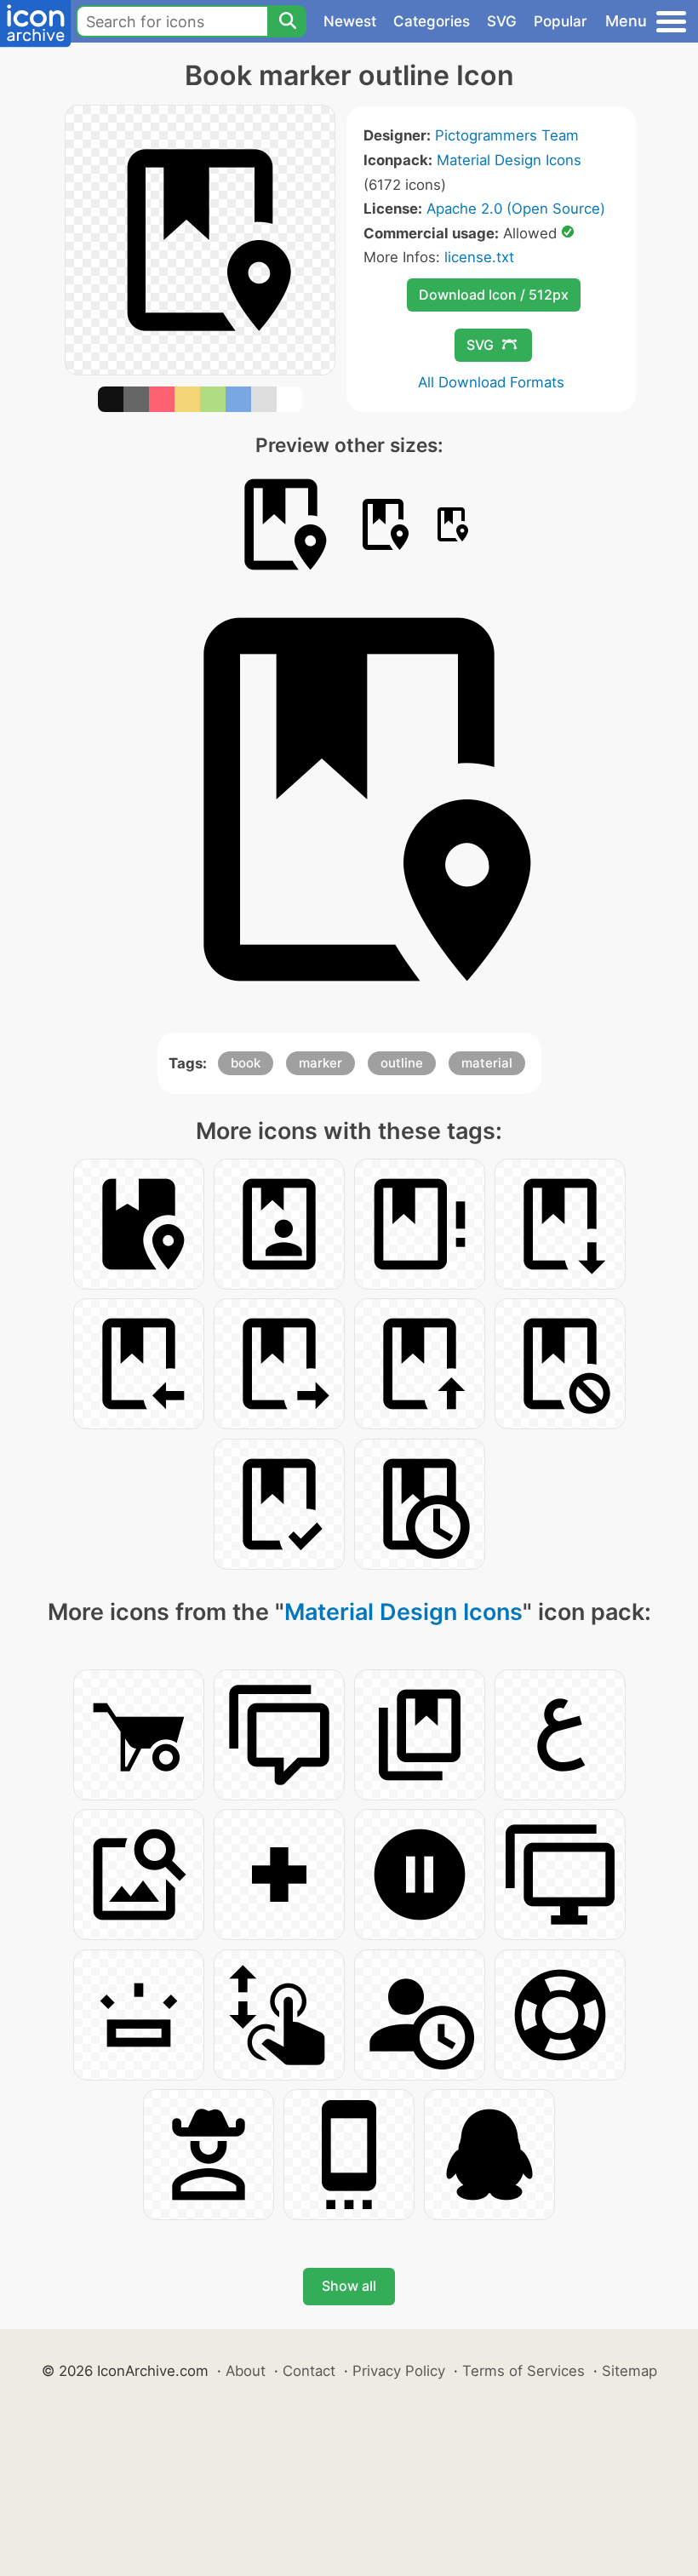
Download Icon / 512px (494, 295)
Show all (349, 2286)
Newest (350, 21)
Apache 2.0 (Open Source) (516, 209)
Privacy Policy (399, 2371)
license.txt (479, 257)
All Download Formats (491, 382)
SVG (502, 21)
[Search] (287, 21)
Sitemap (629, 2371)
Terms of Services (523, 2371)
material (487, 1063)
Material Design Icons (509, 160)
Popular (561, 21)
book (246, 1063)
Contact (309, 2371)
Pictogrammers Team (507, 135)
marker (320, 1063)
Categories (432, 21)
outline (402, 1063)
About (246, 2371)
